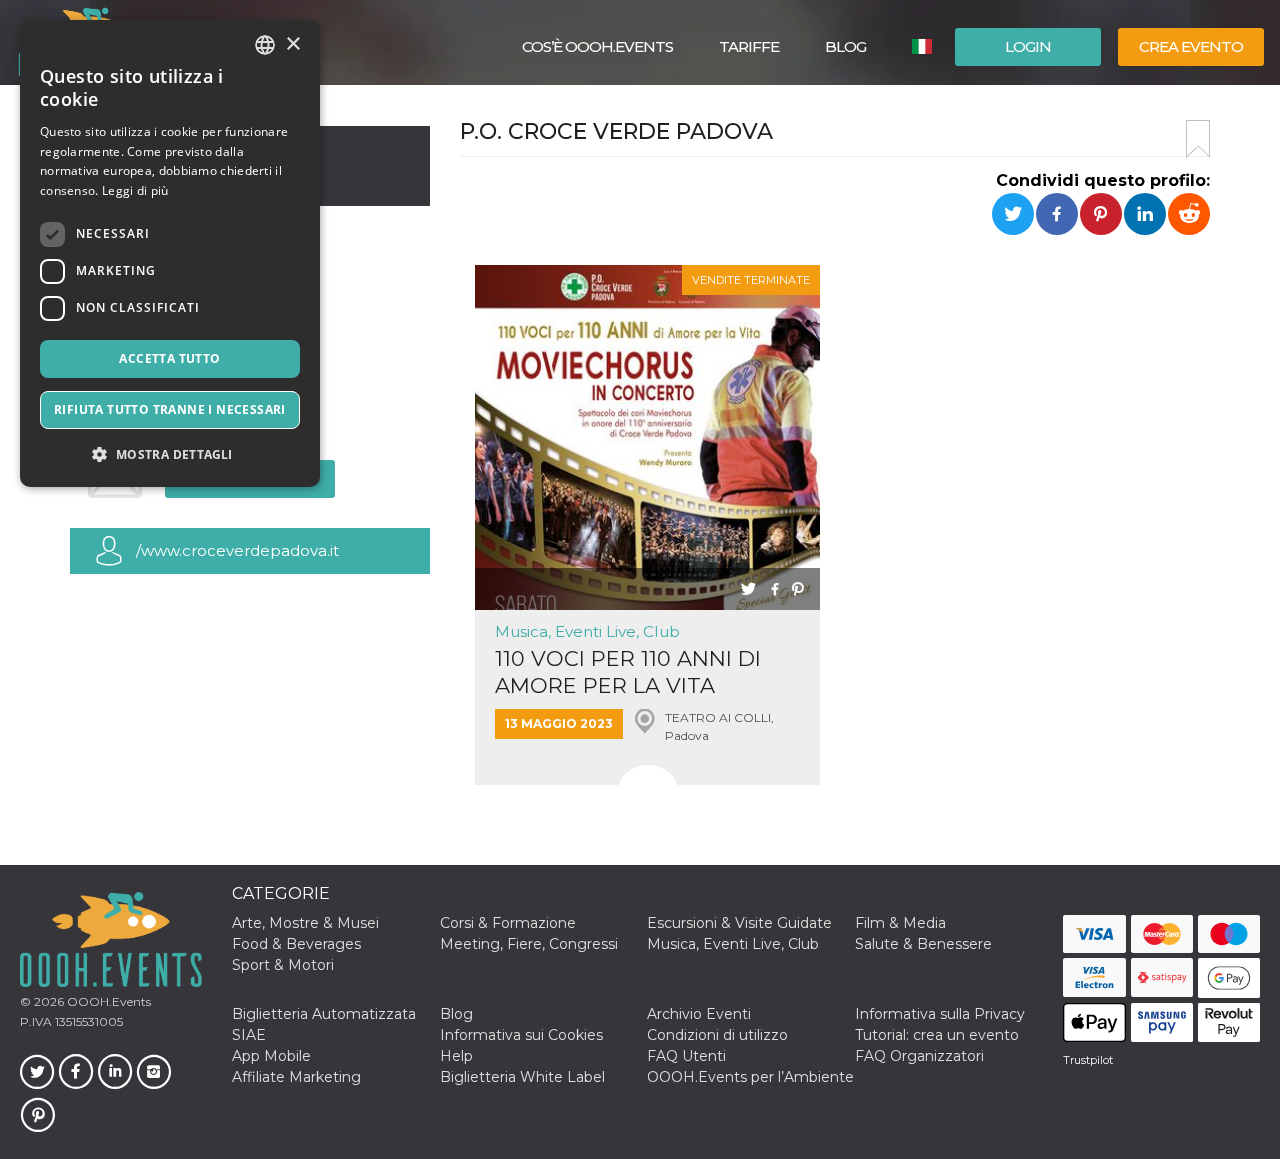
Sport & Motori (283, 965)
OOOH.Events (107, 1001)
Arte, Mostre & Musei (305, 923)
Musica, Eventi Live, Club (587, 631)
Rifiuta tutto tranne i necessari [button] (170, 409)
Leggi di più (135, 190)
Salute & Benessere (923, 944)
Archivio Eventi (699, 1014)
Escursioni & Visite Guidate (739, 923)
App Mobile (271, 1056)
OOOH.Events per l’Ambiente (750, 1077)
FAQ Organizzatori (919, 1056)
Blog (845, 46)
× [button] (292, 44)
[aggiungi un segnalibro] (1198, 139)
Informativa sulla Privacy (940, 1014)
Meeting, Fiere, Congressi (529, 944)
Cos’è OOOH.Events (597, 46)
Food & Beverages (296, 944)
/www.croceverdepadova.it (237, 550)
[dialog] (170, 253)
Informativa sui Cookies (521, 1035)
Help (456, 1056)
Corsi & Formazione (508, 923)
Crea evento (1191, 46)
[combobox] (265, 45)
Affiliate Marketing (296, 1077)
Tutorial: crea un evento (937, 1035)
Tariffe (749, 46)
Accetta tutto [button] (169, 358)
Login (1028, 46)
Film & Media (900, 923)
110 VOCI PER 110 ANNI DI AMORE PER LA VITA (628, 672)
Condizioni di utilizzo (717, 1035)
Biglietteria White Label (522, 1077)
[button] (170, 454)
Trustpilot (1088, 1060)
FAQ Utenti (686, 1056)
